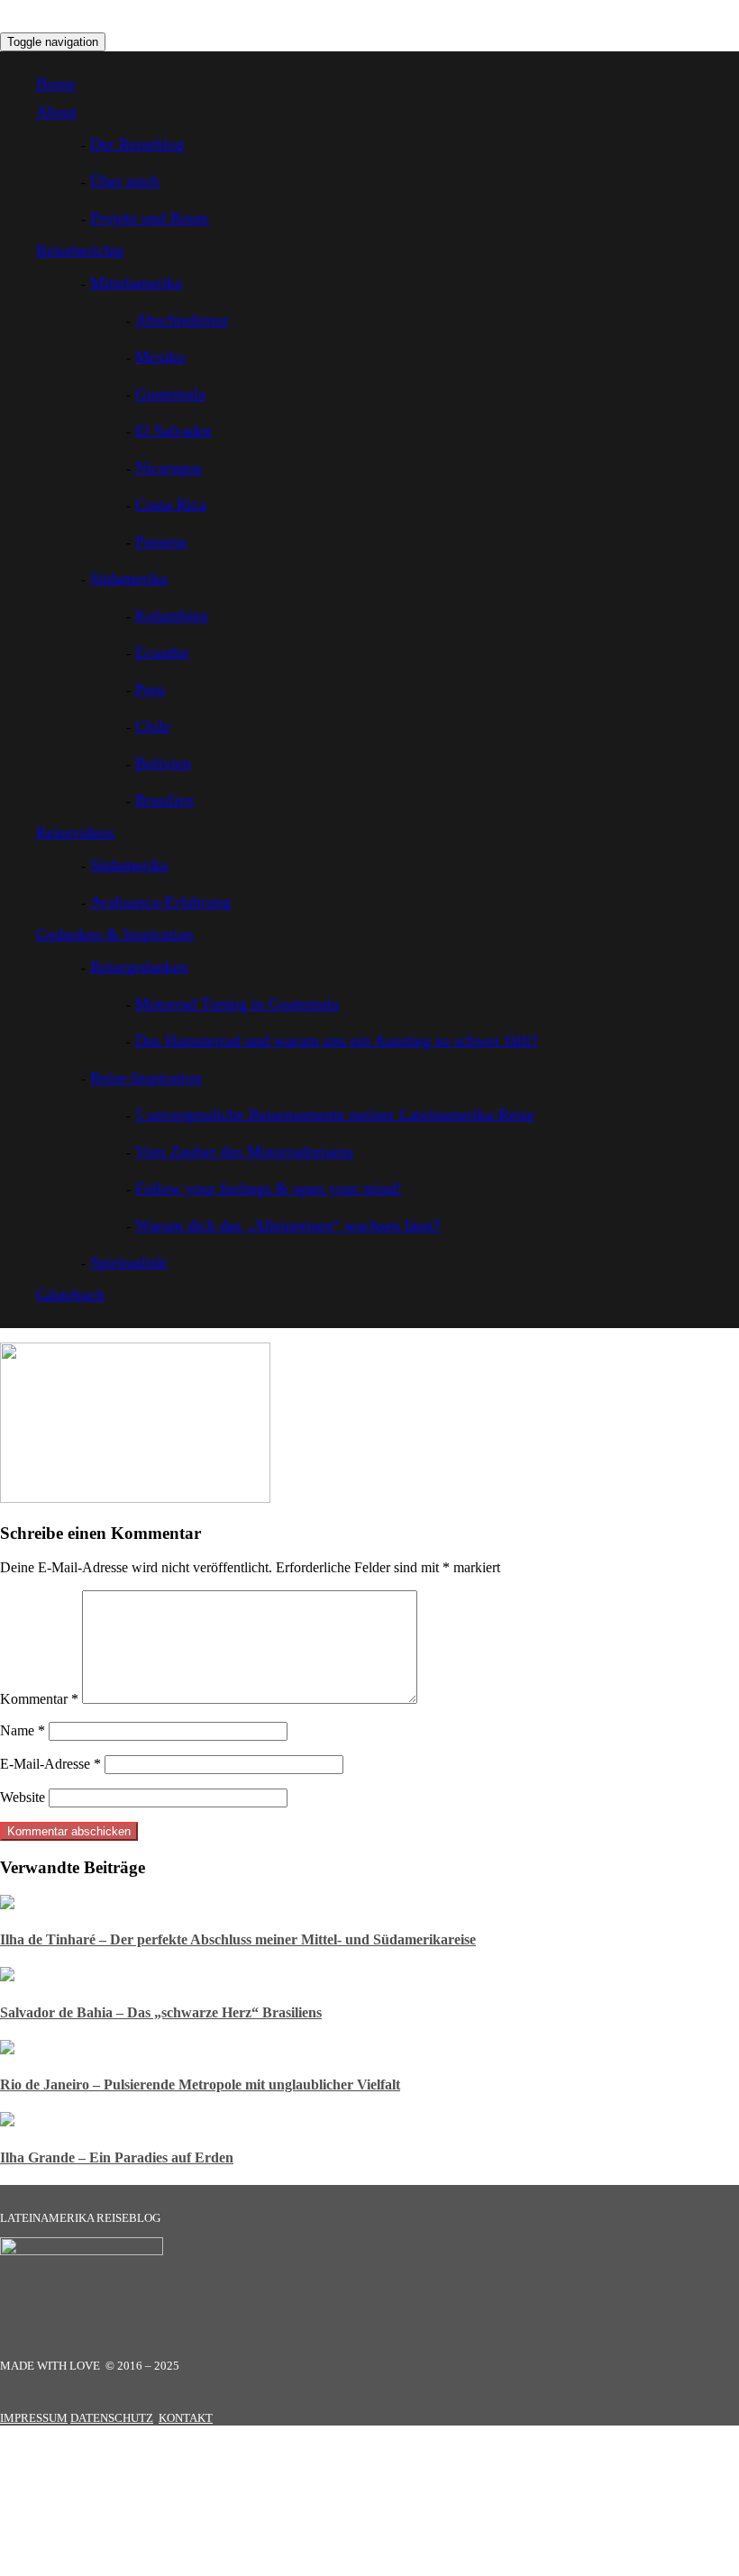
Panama (161, 542)
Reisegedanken (139, 967)
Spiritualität (128, 1262)
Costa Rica (171, 505)
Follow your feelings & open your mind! (269, 1188)
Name (23, 1730)
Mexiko (160, 357)
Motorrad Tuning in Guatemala (237, 1004)
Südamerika (129, 578)
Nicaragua (169, 468)
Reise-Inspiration (146, 1078)
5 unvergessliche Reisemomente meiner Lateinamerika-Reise (335, 1115)
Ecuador (162, 652)
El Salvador (173, 431)
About (56, 112)
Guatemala (170, 394)
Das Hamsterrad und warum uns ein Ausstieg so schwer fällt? (337, 1041)
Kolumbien (172, 615)
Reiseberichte (80, 250)
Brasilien (164, 800)
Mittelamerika (136, 283)
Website (23, 1797)
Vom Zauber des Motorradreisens (244, 1151)
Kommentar (39, 1699)
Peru (150, 689)
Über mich (125, 181)
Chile (153, 726)
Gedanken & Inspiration (115, 934)
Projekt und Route (150, 218)
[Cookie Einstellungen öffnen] (135, 2567)
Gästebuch (70, 1295)
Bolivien (163, 763)
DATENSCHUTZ (112, 2418)
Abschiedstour (182, 320)
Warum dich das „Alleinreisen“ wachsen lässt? (288, 1225)
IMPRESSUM (34, 2418)
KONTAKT (186, 2418)
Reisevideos (75, 833)
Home (56, 84)
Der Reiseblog (137, 144)
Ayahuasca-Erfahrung (160, 902)
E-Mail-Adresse (50, 1764)
